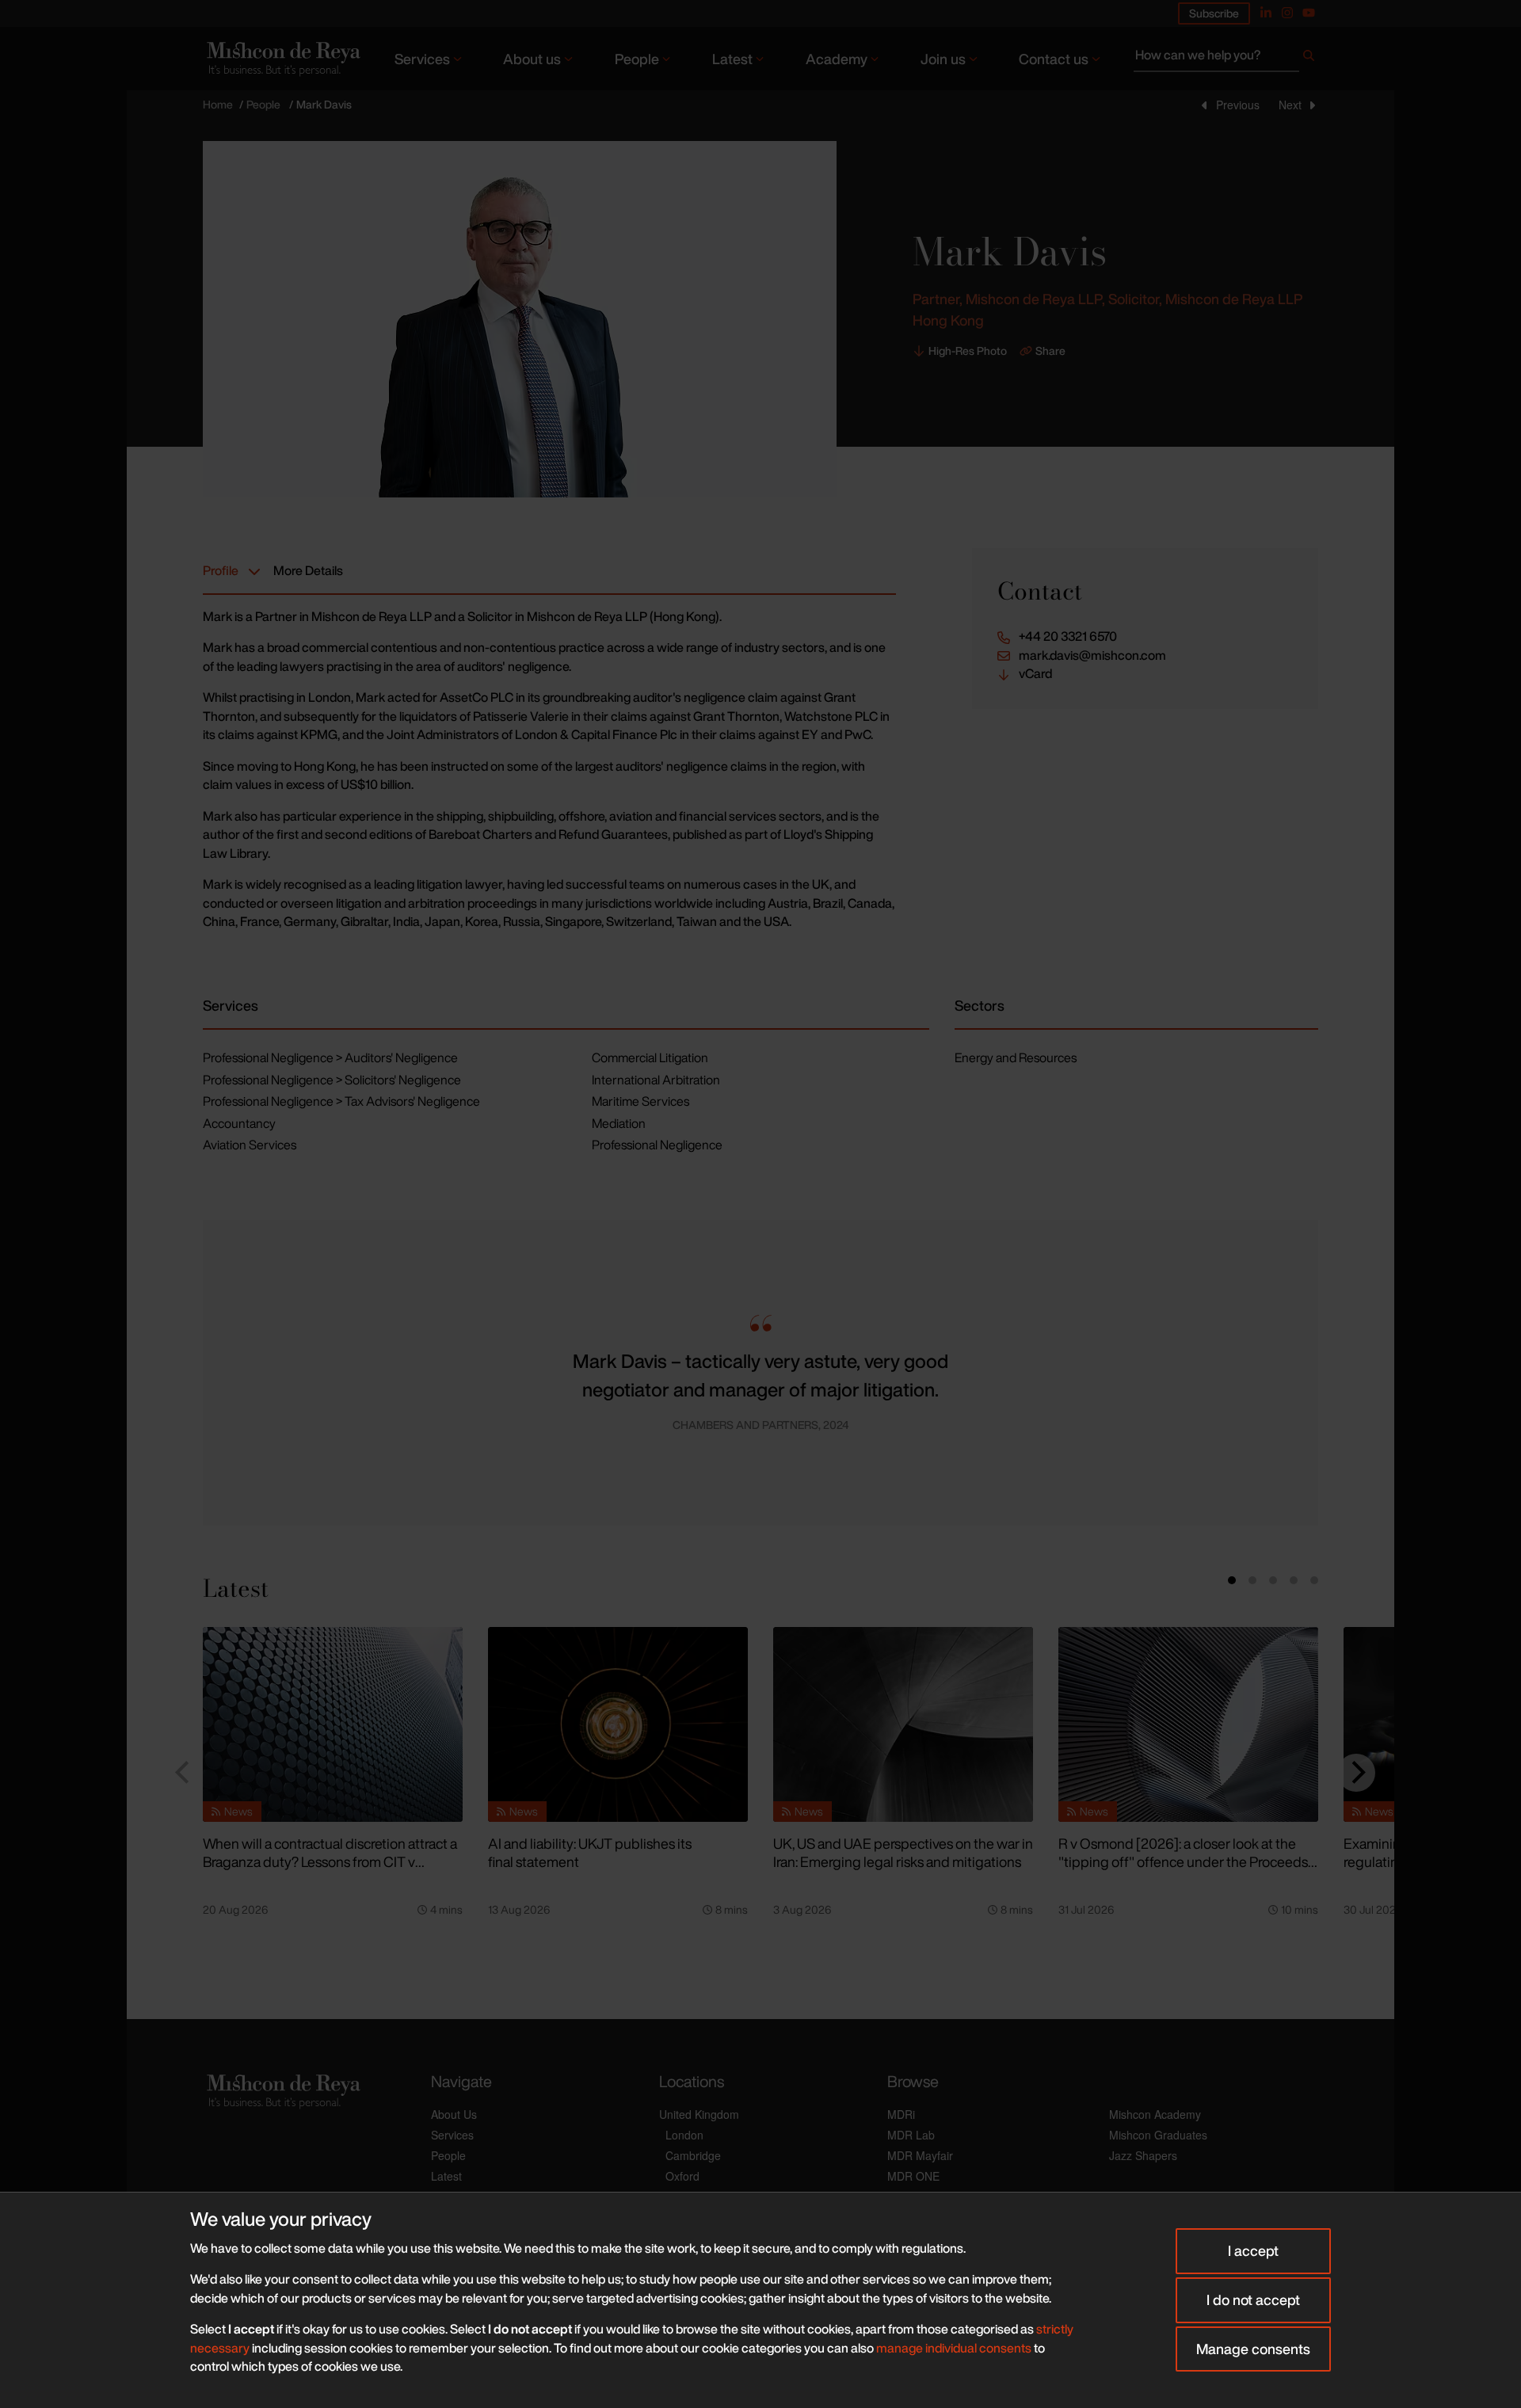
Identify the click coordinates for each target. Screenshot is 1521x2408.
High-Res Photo (968, 351)
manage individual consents (954, 2348)
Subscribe (1214, 13)
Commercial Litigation (650, 1057)
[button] (228, 1373)
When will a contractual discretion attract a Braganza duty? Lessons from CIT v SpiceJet (330, 1861)
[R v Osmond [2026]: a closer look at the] (1188, 1724)
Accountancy (239, 1123)
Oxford (682, 2176)
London (684, 2135)
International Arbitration (656, 1080)
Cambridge (693, 2155)
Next (1290, 105)
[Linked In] (1266, 13)
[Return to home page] (282, 58)
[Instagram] (1287, 13)
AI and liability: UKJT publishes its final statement (590, 1852)
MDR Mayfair (920, 2155)
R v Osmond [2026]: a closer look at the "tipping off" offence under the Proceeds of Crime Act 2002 (1183, 1861)
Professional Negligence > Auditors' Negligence (330, 1057)
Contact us (1054, 59)
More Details (308, 570)
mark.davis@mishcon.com (1092, 655)
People (637, 59)
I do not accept (1253, 2299)
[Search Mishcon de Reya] (1226, 59)
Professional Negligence (657, 1145)
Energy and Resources (1016, 1057)
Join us (943, 59)
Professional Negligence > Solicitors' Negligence (332, 1080)
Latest (732, 59)
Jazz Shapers (1143, 2155)
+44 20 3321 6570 (1068, 636)
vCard (1035, 674)
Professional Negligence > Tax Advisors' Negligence (341, 1101)
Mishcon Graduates (1158, 2135)
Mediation (619, 1123)
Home (218, 104)
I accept (1253, 2250)
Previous (1238, 105)
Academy (837, 59)
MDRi (901, 2114)
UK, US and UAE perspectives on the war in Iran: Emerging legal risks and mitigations (903, 1852)
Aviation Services (250, 1145)
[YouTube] (1309, 13)
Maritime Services (640, 1101)
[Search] (1309, 59)
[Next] (1356, 1773)
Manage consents (1253, 2349)
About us (532, 59)
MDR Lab (911, 2135)
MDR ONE (913, 2176)
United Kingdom (699, 2114)
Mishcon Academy (1155, 2114)
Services (422, 59)
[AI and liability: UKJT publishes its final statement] (618, 1724)
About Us (454, 2114)
